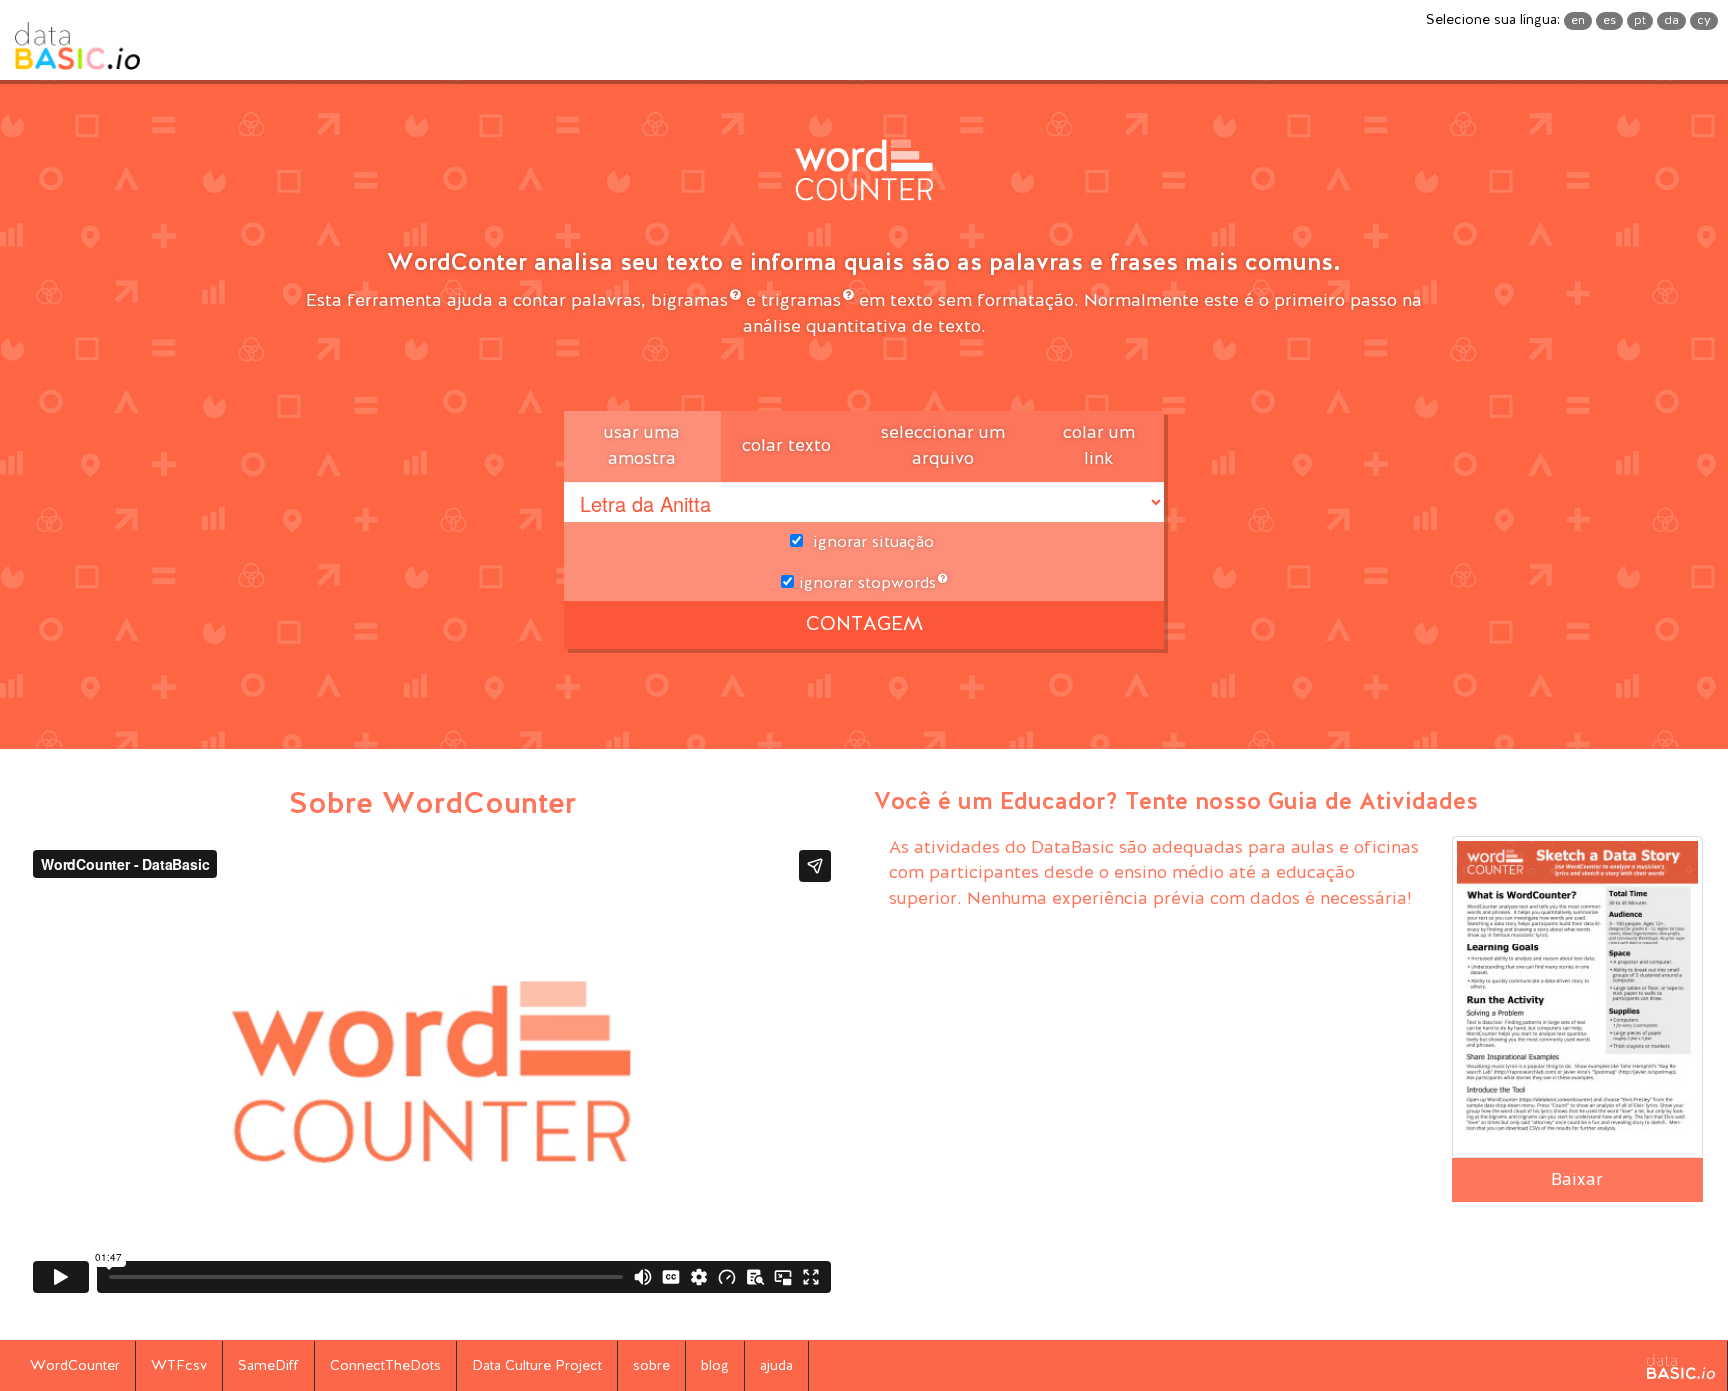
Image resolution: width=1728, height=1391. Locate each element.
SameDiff (268, 1366)
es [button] (1609, 21)
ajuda (776, 1366)
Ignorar (865, 584)
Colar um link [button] (1099, 446)
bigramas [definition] (689, 301)
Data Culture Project (537, 1366)
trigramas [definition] (801, 301)
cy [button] (1704, 21)
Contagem (864, 625)
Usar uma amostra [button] (642, 446)
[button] (863, 175)
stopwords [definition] (897, 584)
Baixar (1577, 1180)
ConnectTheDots (385, 1366)
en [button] (1578, 21)
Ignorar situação (873, 543)
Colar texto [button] (786, 446)
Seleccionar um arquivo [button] (943, 446)
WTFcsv (179, 1366)
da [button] (1671, 21)
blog (715, 1366)
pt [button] (1640, 21)
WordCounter (75, 1366)
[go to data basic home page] (1681, 1366)
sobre (651, 1366)
